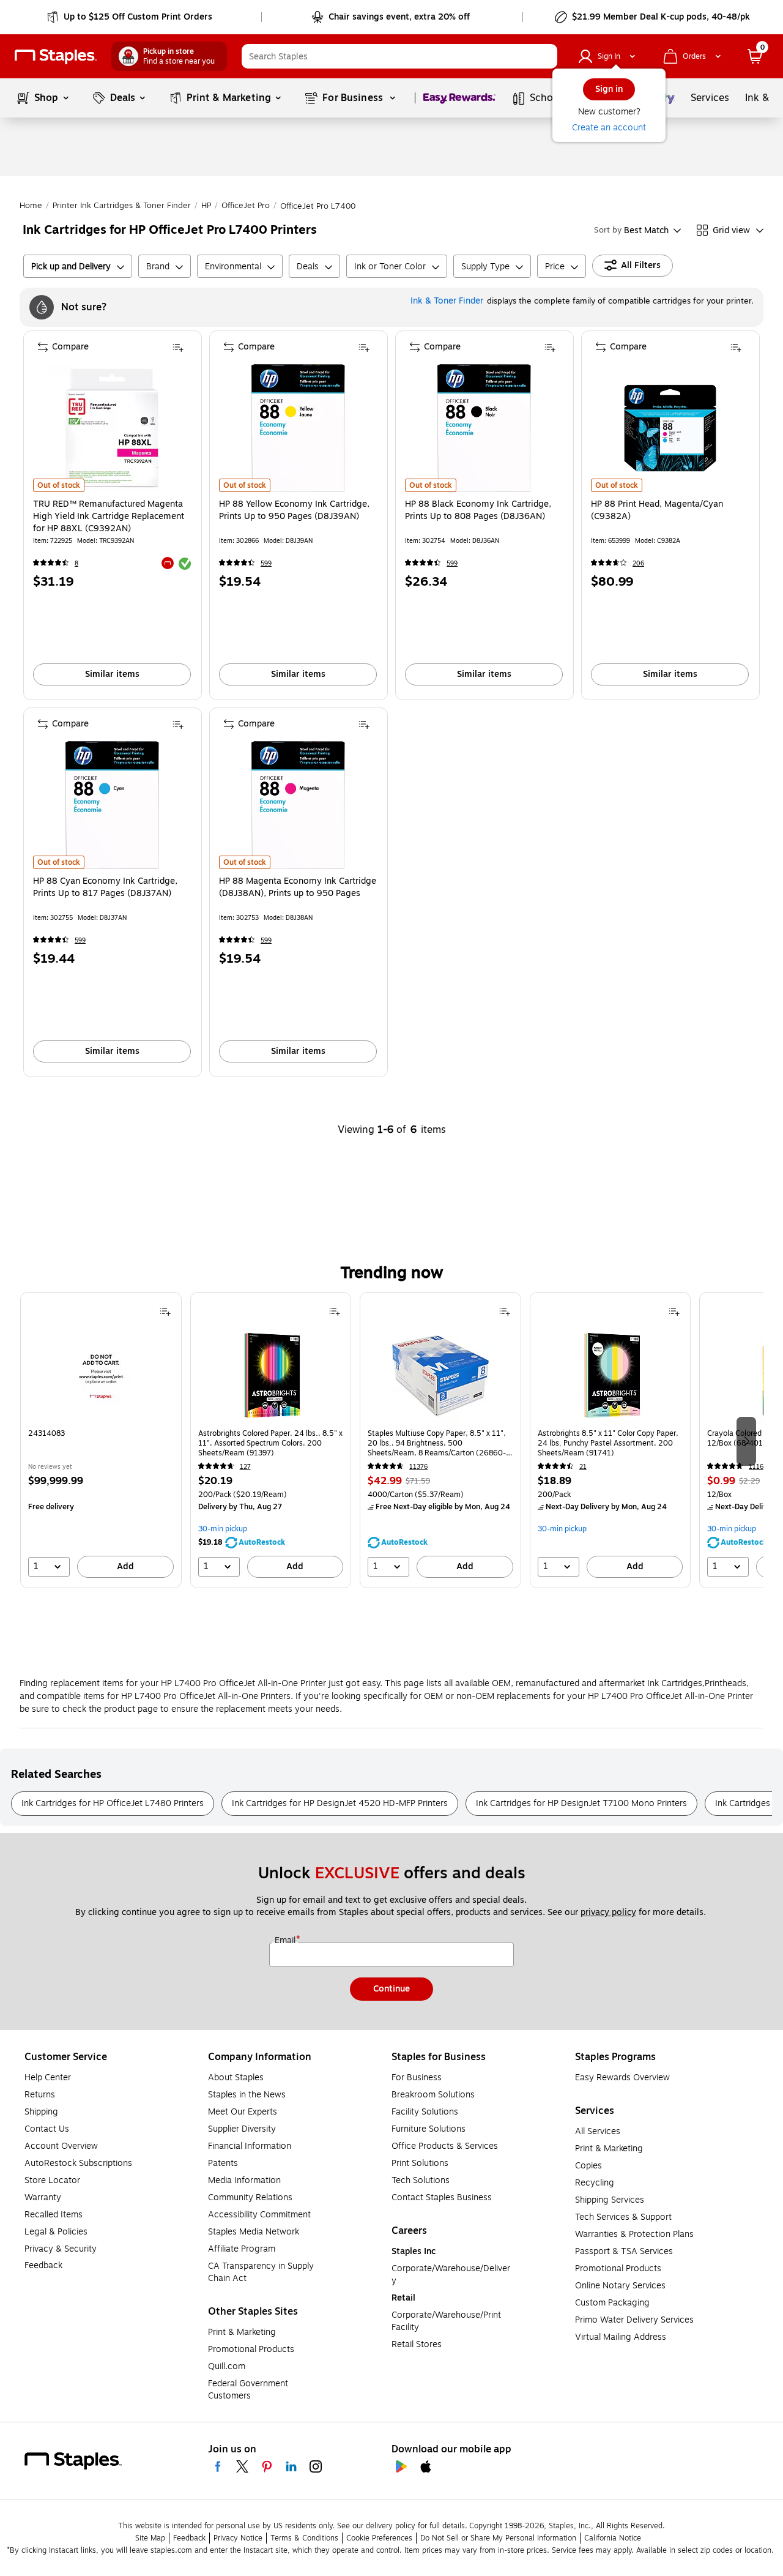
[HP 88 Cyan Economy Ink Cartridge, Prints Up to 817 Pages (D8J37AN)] (112, 805)
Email (286, 1941)
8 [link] (76, 563)
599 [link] (266, 563)
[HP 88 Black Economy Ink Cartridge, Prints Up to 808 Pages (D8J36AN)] (484, 428)
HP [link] (206, 206)
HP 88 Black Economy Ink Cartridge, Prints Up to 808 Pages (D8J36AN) (478, 510)
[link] (131, 17)
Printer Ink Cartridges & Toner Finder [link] (122, 206)
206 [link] (638, 563)
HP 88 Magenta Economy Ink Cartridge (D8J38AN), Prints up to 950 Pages (298, 887)
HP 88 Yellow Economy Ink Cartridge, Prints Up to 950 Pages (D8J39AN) (294, 510)
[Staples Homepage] (56, 57)
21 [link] (583, 1467)
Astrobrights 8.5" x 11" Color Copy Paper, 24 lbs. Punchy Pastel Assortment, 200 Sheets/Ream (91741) (608, 1443)
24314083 (46, 1434)
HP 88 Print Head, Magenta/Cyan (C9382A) (657, 510)
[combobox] (399, 56)
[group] (101, 1440)
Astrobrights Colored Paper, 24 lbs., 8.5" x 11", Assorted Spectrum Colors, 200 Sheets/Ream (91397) (270, 1443)
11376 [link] (418, 1467)
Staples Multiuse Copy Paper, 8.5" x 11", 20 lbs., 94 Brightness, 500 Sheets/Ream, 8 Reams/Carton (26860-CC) (437, 1443)
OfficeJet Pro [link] (246, 206)
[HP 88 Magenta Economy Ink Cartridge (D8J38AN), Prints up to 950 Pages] (298, 805)
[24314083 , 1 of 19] (101, 1375)
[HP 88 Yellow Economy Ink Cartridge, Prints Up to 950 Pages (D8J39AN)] (298, 428)
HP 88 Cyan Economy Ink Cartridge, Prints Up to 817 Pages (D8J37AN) (105, 887)
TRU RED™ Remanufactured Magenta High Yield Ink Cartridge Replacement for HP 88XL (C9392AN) (109, 517)
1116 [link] (756, 1467)
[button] (545, 56)
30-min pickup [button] (223, 1529)
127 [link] (245, 1467)
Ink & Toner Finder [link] (447, 301)
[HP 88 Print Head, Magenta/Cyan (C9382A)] (670, 428)
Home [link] (31, 206)
